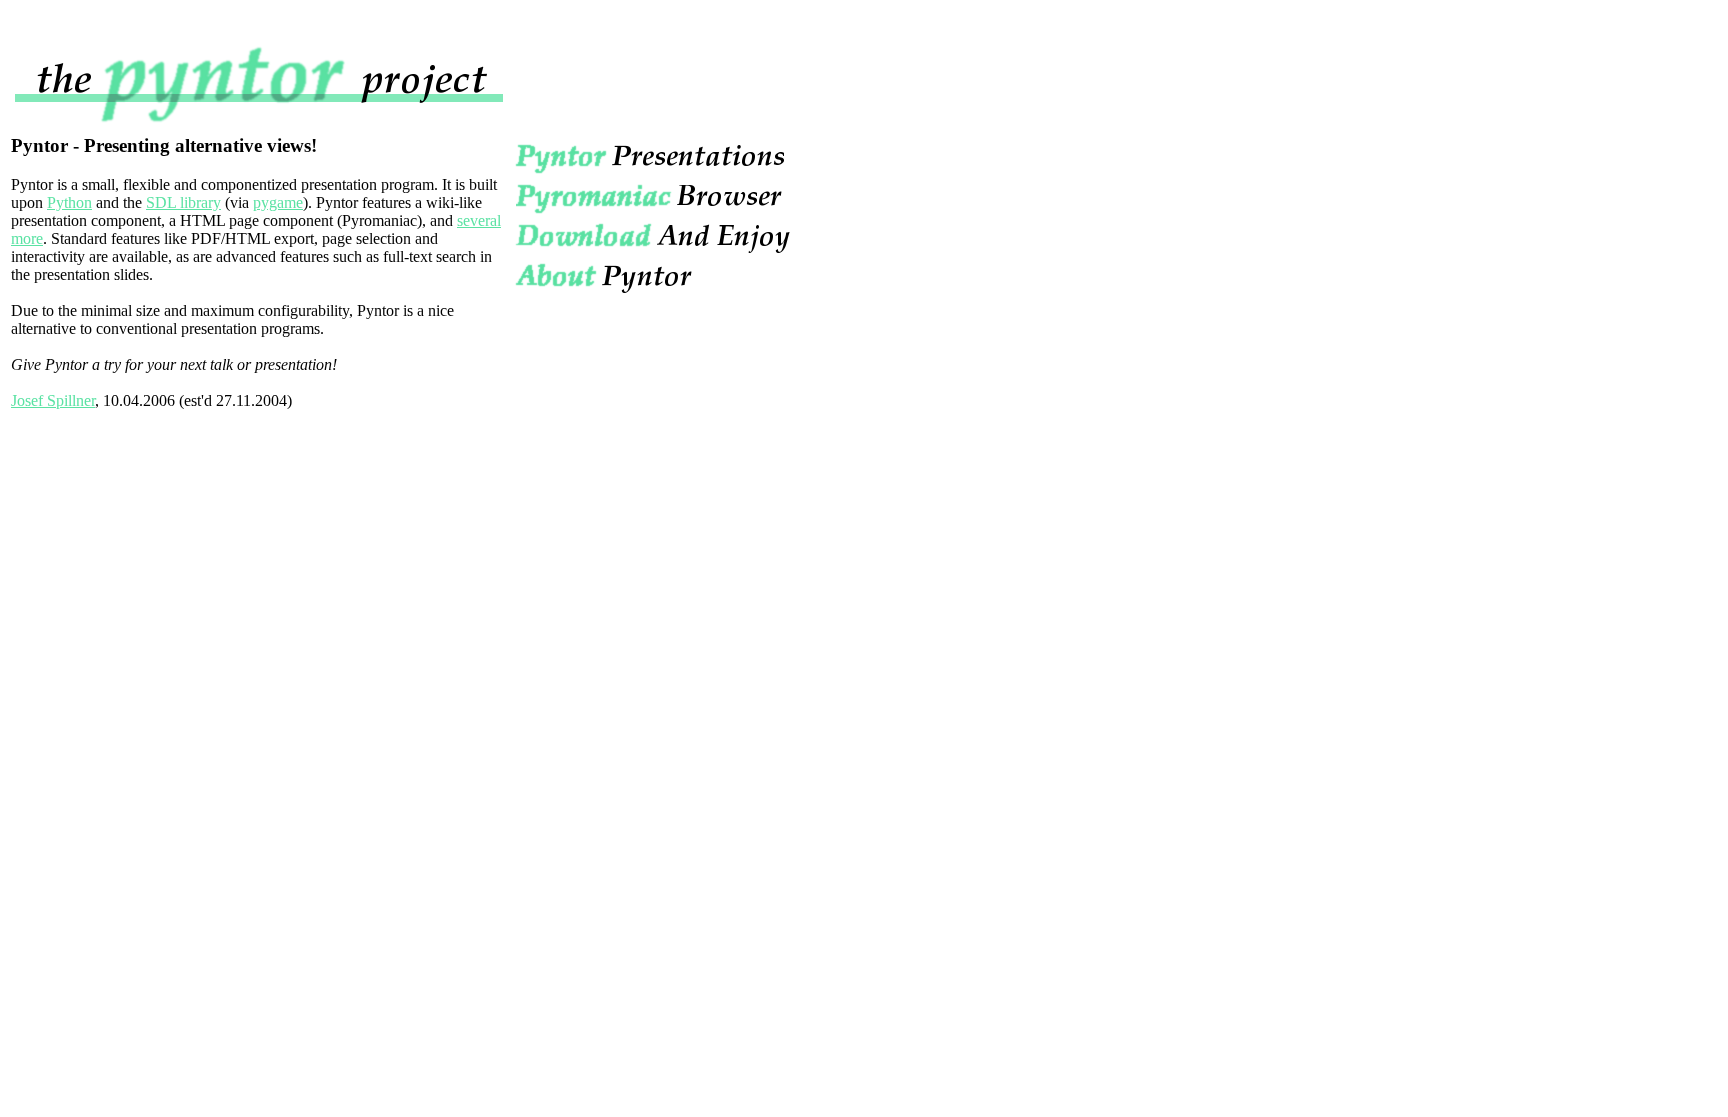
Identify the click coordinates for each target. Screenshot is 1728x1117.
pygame (278, 202)
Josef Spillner (53, 400)
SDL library (183, 202)
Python (69, 202)
